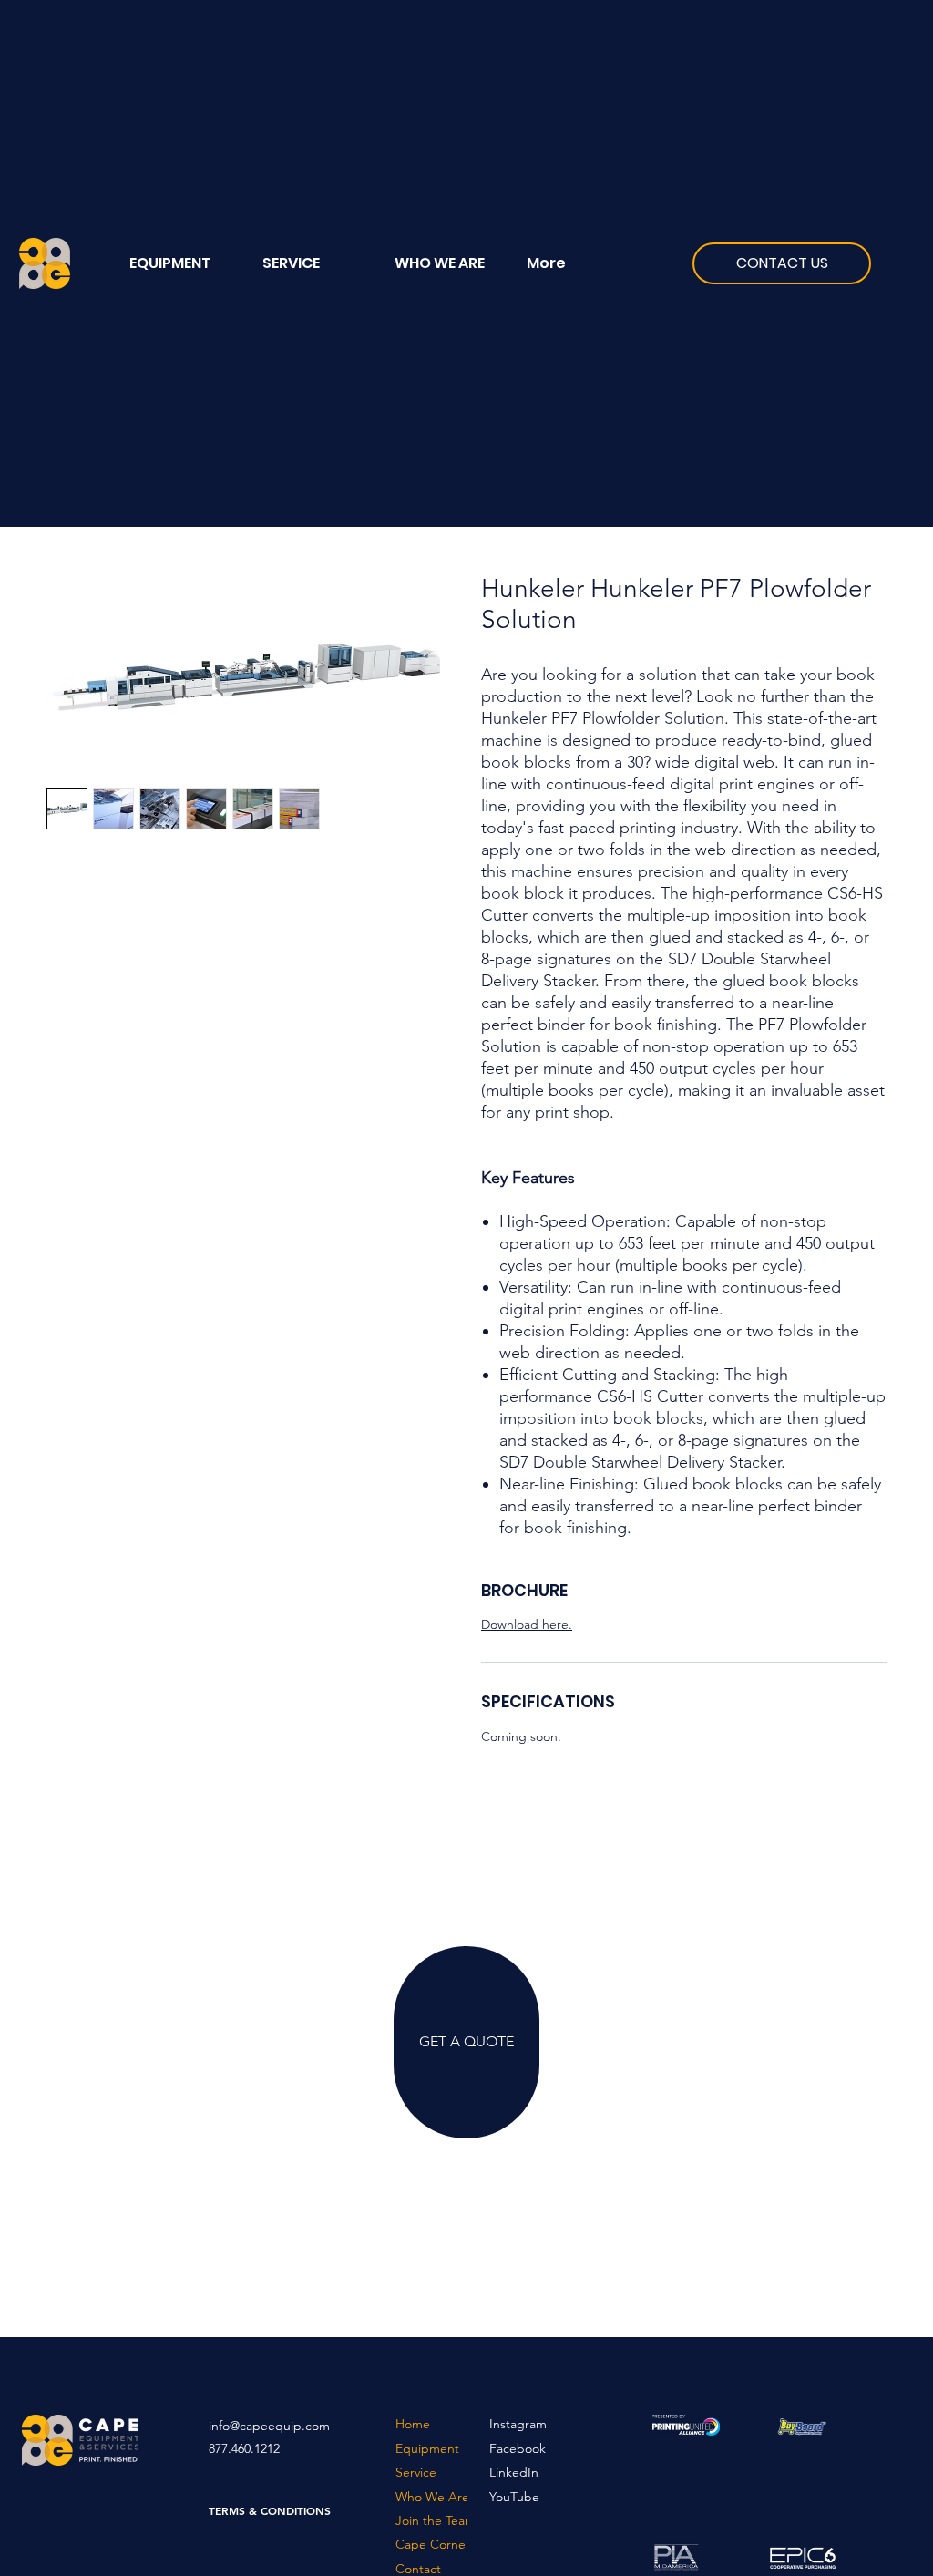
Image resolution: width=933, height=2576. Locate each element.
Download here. (527, 1624)
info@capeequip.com (269, 2426)
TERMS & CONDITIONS (270, 2510)
